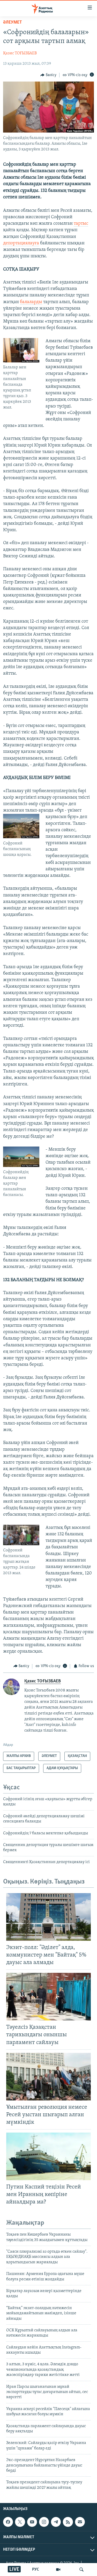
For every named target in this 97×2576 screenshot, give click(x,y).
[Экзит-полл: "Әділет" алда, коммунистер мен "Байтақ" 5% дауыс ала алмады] (48, 1917)
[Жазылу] (80, 2522)
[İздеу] (81, 2570)
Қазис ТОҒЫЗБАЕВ (20, 53)
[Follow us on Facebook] (8, 2522)
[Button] (48, 75)
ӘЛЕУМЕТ (13, 23)
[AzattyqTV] (58, 2570)
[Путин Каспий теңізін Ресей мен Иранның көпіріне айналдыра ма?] (48, 2156)
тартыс (81, 224)
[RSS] (68, 2522)
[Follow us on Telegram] (56, 2522)
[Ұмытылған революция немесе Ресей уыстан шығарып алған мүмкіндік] (48, 2077)
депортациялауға (21, 243)
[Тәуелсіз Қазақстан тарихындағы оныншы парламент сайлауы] (48, 1997)
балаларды (31, 302)
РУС (36, 2570)
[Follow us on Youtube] (32, 2522)
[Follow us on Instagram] (44, 2522)
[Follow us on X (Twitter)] (20, 2522)
